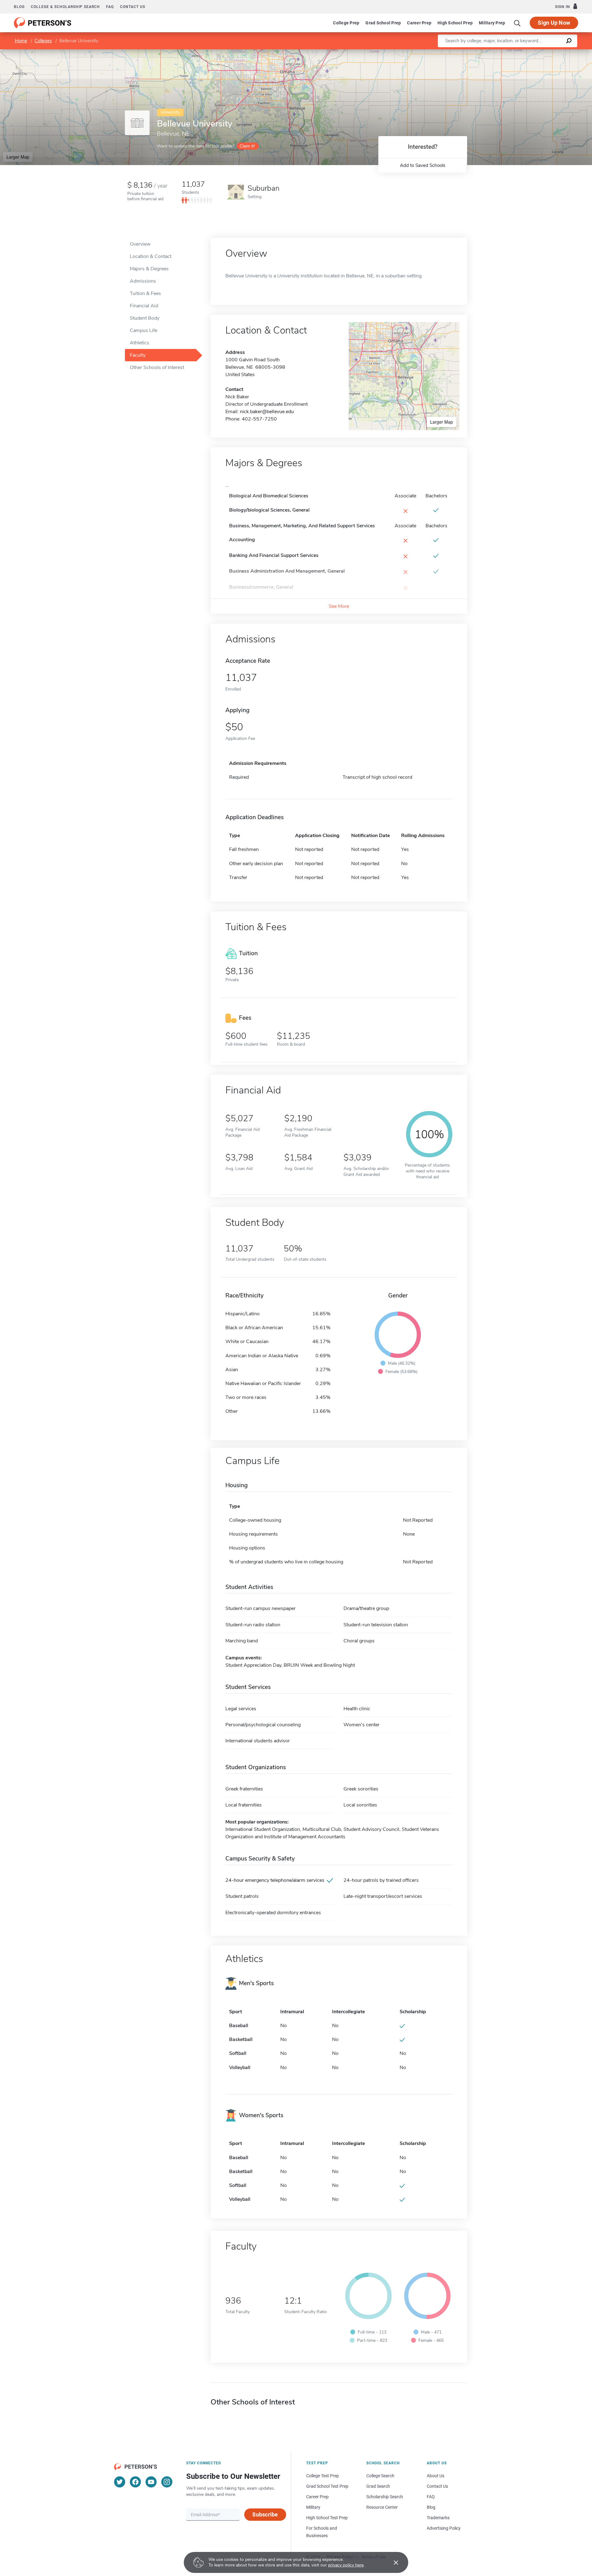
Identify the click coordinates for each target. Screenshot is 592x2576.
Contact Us (437, 2486)
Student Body (145, 318)
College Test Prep (323, 2476)
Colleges (43, 41)
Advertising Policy (444, 2528)
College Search (380, 2476)
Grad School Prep (383, 23)
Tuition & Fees (145, 293)
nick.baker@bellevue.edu (267, 412)
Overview (140, 244)
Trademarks (438, 2518)
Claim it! (247, 146)
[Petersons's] (43, 23)
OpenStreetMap (550, 52)
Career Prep (419, 23)
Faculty (138, 355)
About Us (436, 2476)
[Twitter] (120, 2482)
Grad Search (378, 2486)
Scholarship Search (385, 2497)
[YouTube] (151, 2482)
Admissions (143, 281)
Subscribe (265, 2514)
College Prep (346, 23)
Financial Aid (144, 306)
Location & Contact (151, 256)
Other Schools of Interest (157, 367)
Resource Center (382, 2507)
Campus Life (144, 330)
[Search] (517, 23)
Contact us (133, 7)
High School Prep (455, 23)
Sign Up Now (554, 23)
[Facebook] (135, 2482)
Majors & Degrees (149, 269)
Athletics (140, 343)
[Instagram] (167, 2482)
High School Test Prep (327, 2518)
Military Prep (492, 23)
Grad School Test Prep (327, 2486)
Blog (19, 7)
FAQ (110, 7)
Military (313, 2507)
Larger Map (18, 157)
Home (21, 41)
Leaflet (520, 52)
